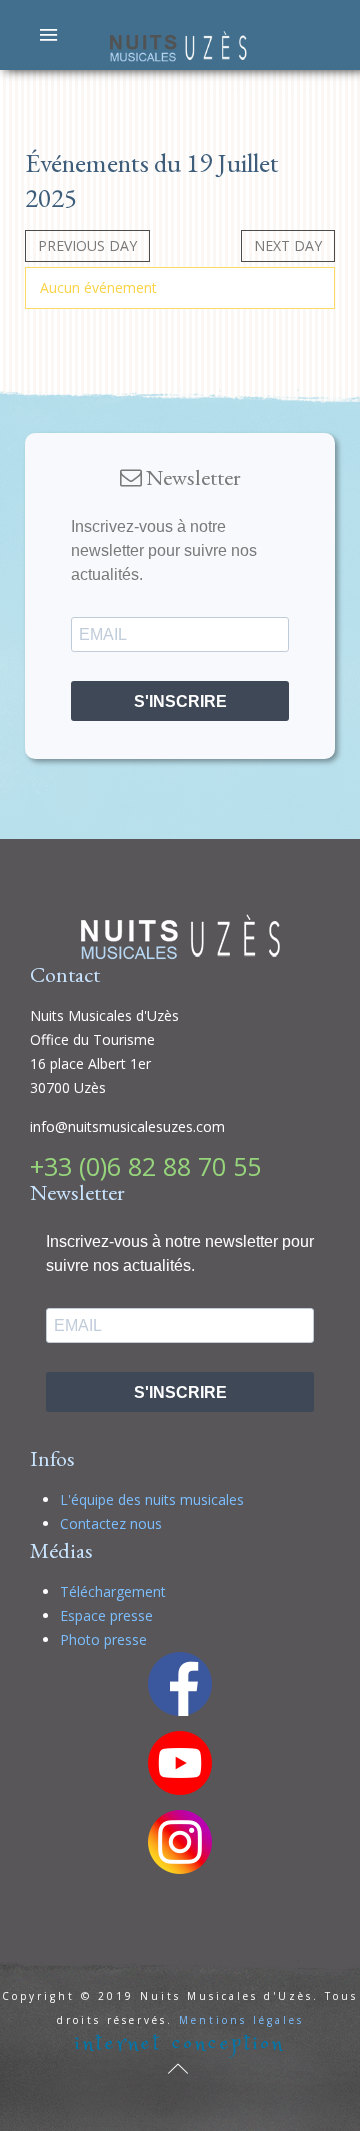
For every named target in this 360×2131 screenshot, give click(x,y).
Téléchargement (113, 1591)
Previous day (87, 245)
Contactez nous (111, 1523)
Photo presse (103, 1639)
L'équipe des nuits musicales (152, 1499)
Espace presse (106, 1615)
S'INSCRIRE (180, 701)
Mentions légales (241, 2020)
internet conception (180, 2043)
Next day (288, 245)
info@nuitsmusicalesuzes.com (127, 1126)
